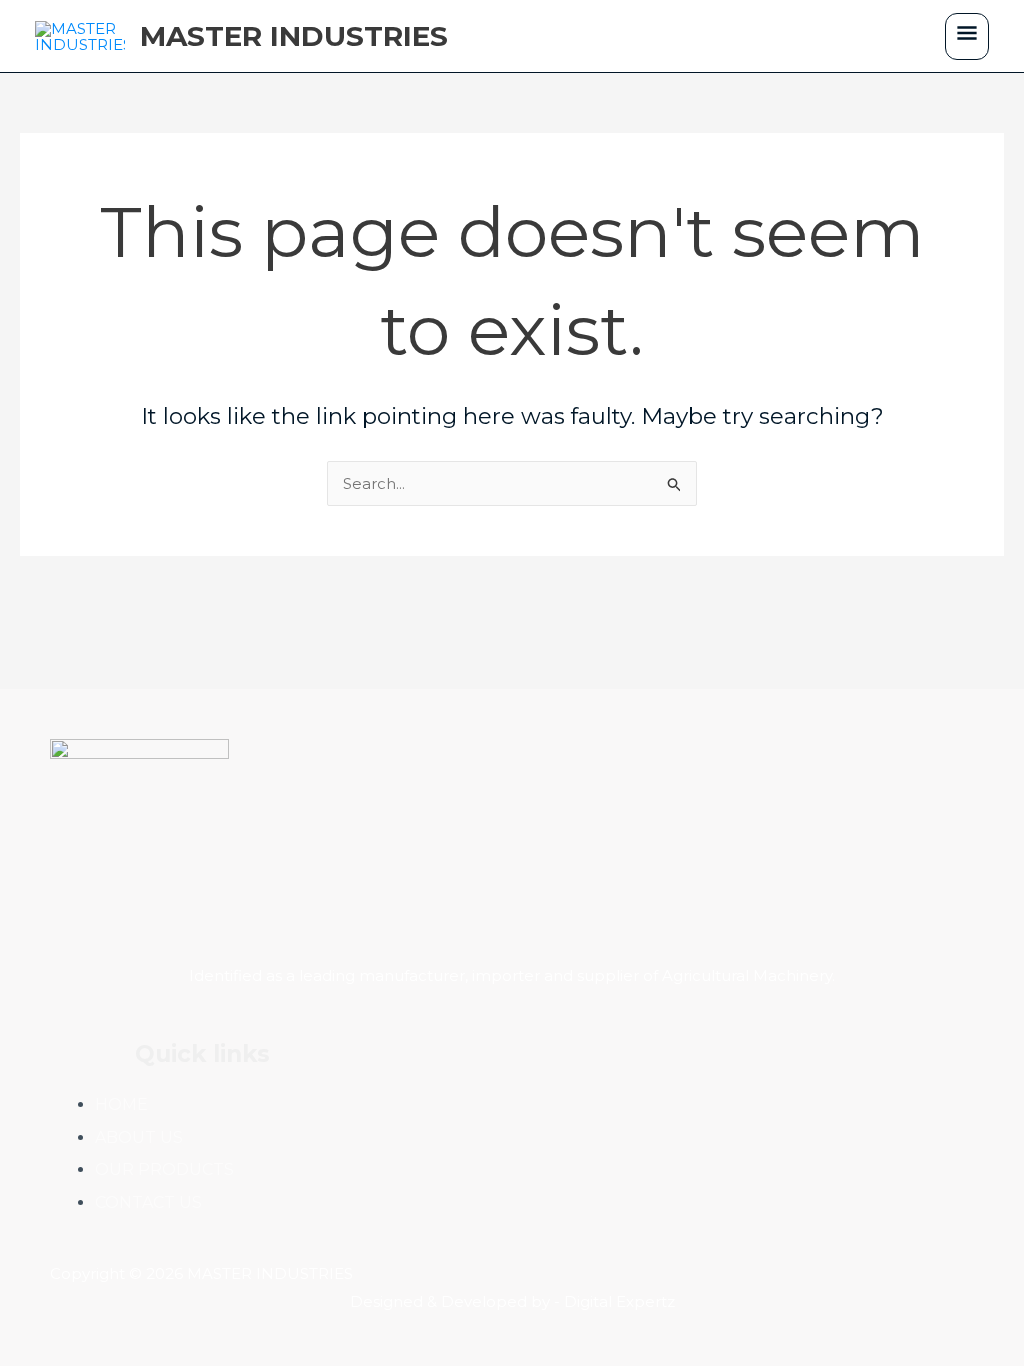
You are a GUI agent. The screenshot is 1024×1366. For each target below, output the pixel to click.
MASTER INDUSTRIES (294, 36)
